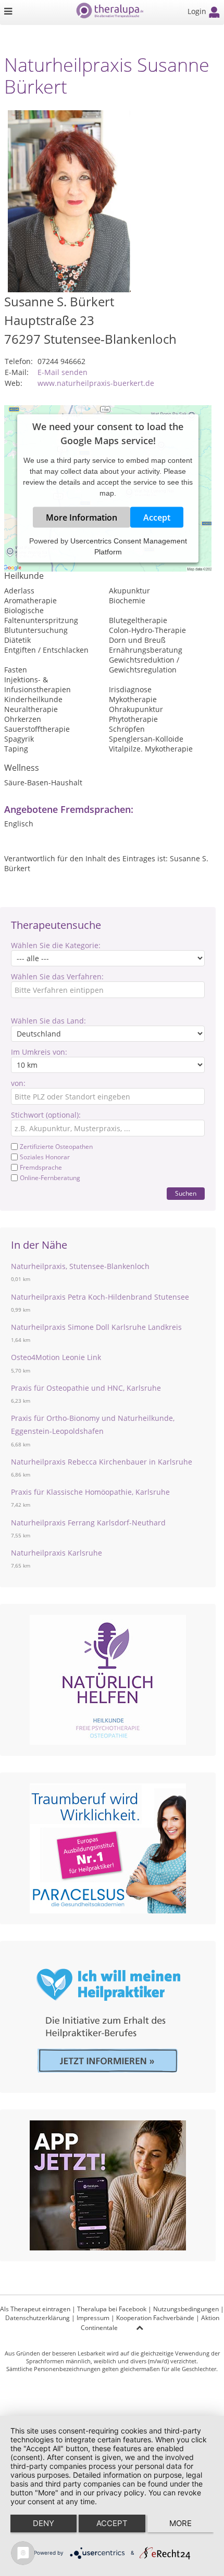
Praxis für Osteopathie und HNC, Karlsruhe (86, 1388)
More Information (82, 517)
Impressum (93, 2318)
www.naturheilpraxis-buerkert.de (96, 383)
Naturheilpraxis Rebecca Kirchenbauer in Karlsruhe (102, 1462)
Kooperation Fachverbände (155, 2318)
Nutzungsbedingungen (186, 2309)
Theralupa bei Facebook (112, 2309)
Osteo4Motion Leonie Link (56, 1357)
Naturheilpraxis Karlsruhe (57, 1553)
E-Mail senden (63, 372)
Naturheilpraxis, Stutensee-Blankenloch (80, 1266)
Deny (43, 2523)
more (181, 2523)
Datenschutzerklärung (38, 2318)
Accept (157, 517)
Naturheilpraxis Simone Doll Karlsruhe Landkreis (96, 1327)
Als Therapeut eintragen (35, 2309)
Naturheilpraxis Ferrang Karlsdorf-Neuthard (88, 1523)
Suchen (186, 1193)
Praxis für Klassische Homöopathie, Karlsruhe (90, 1492)
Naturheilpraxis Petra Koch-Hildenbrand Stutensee (100, 1297)
